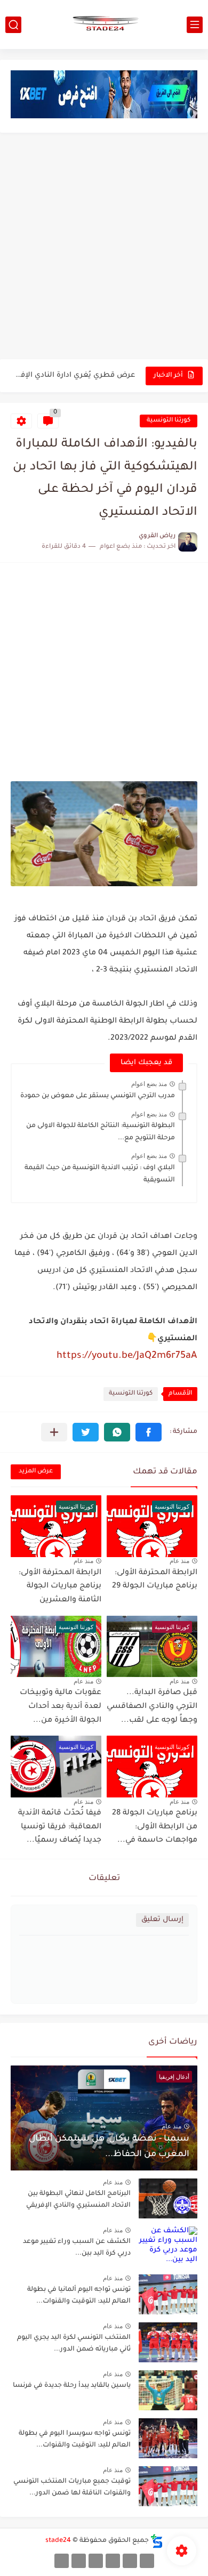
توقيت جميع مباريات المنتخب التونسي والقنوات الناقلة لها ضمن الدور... (72, 2488)
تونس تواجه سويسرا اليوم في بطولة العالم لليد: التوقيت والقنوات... (75, 2440)
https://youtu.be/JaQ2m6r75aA (127, 1356)
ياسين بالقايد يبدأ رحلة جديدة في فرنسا (72, 2386)
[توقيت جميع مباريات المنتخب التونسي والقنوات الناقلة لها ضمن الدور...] (168, 2486)
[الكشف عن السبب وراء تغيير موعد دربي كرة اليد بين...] (168, 2246)
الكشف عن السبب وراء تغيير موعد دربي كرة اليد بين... (77, 2248)
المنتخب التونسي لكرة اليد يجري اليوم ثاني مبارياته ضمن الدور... (74, 2344)
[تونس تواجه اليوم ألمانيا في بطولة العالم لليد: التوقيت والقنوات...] (168, 2294)
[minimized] (79, 2561)
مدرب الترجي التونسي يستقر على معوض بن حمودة (98, 1096)
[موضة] (113, 2561)
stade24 (58, 2541)
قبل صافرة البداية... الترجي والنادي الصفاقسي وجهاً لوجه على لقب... (152, 1707)
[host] (62, 2561)
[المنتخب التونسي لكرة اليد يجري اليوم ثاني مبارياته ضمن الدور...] (168, 2342)
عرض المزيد (36, 1472)
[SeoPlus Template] (157, 2541)
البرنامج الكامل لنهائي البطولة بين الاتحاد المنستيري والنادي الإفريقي (78, 2200)
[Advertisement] (104, 247)
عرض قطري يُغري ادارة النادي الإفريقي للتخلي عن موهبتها (74, 375)
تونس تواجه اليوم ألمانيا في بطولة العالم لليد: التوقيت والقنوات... (79, 2296)
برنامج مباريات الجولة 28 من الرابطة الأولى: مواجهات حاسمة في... (155, 1827)
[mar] (147, 2561)
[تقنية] (130, 2561)
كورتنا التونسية (169, 421)
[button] (149, 1432)
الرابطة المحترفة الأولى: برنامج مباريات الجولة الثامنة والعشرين (60, 1587)
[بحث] (13, 25)
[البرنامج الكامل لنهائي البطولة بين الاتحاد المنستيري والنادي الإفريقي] (168, 2198)
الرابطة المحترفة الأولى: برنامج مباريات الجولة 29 (155, 1580)
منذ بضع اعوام (149, 1084)
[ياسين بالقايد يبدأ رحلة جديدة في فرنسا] (168, 2390)
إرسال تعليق (162, 1920)
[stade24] (104, 25)
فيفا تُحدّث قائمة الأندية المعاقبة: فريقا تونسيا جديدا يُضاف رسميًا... (60, 1827)
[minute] (96, 2561)
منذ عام (179, 1561)
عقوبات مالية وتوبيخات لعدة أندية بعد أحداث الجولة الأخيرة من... (61, 1707)
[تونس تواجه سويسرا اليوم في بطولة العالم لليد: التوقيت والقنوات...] (168, 2438)
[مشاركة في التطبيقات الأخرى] (54, 1432)
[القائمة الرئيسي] (195, 25)
